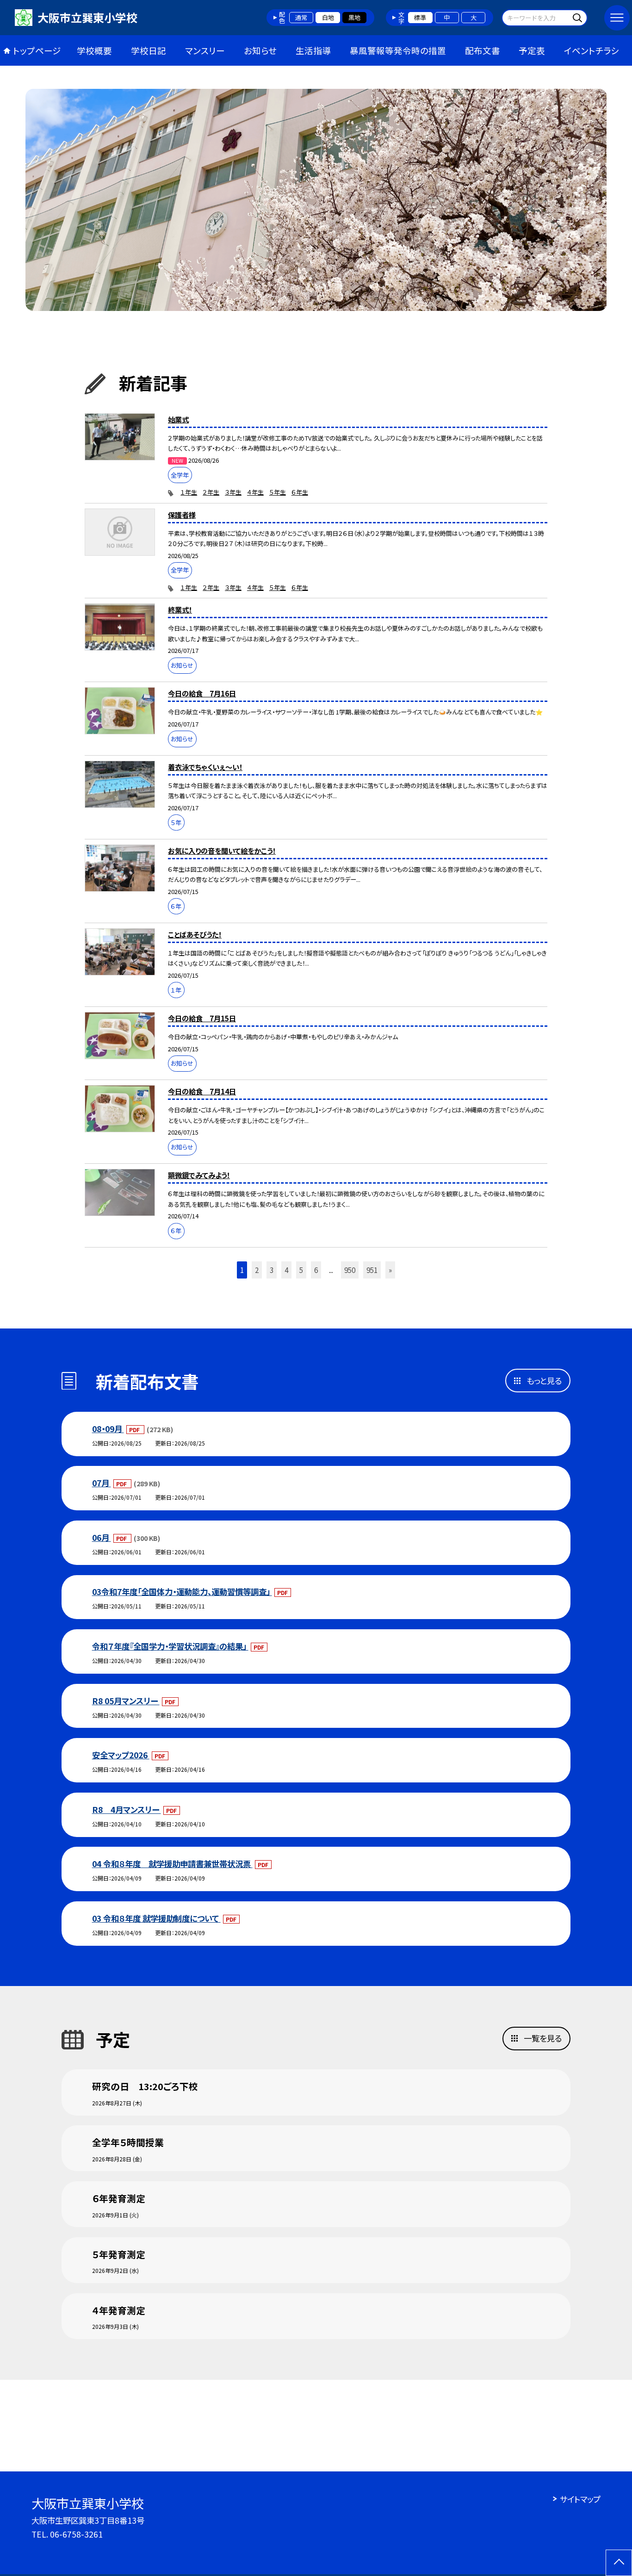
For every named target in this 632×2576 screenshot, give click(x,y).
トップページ (37, 50)
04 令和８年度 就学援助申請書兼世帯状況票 (172, 1864)
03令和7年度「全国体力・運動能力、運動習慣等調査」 (182, 1592)
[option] (316, 200)
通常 (301, 17)
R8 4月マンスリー (127, 1809)
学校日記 (149, 50)
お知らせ (260, 50)
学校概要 (94, 50)
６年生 (300, 492)
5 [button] (301, 1270)
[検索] (579, 17)
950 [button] (350, 1270)
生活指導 (313, 50)
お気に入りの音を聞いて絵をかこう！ (222, 850)
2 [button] (257, 1270)
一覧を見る (543, 2038)
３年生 (233, 492)
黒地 (354, 17)
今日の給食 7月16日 (202, 693)
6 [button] (316, 1270)
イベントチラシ (592, 50)
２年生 (211, 492)
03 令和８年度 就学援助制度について (156, 1918)
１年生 (189, 492)
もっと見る (544, 1381)
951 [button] (372, 1270)
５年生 (278, 492)
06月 (102, 1537)
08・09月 (108, 1429)
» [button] (390, 1270)
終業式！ (180, 609)
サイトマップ (580, 2499)
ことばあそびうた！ (195, 934)
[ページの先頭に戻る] (619, 2563)
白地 (328, 17)
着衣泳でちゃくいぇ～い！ (205, 767)
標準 (420, 17)
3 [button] (272, 1270)
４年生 (255, 492)
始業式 (178, 419)
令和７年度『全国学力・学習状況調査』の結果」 (170, 1646)
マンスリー (205, 50)
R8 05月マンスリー (126, 1701)
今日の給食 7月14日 (202, 1091)
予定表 (532, 50)
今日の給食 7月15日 (202, 1018)
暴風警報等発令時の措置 (398, 50)
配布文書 (483, 50)
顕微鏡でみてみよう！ (199, 1175)
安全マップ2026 (121, 1755)
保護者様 (182, 515)
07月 (102, 1483)
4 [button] (286, 1270)
